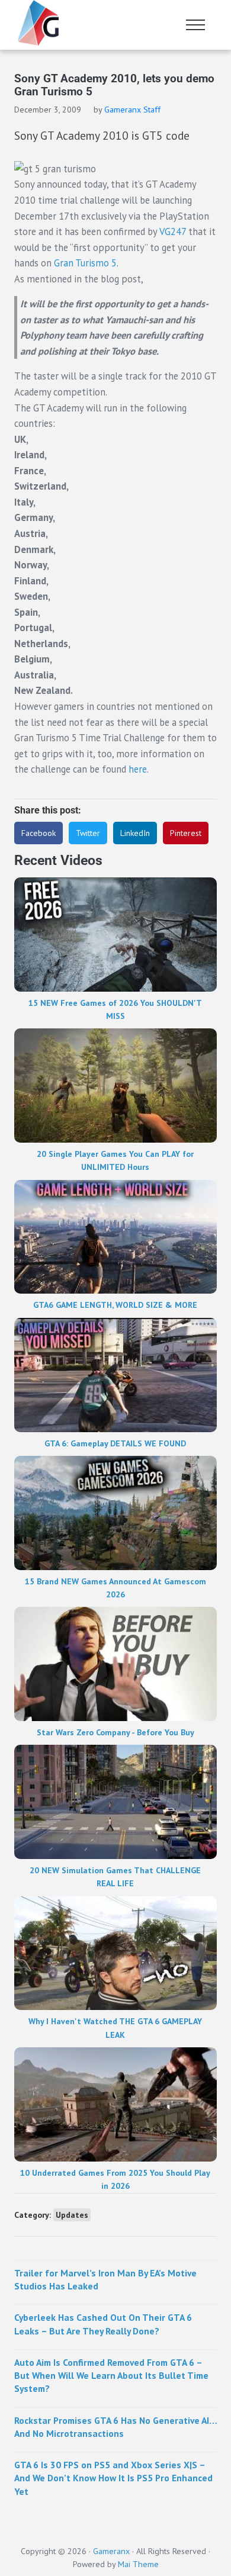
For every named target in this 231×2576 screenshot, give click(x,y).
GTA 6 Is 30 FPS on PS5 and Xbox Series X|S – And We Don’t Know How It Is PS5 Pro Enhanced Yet (113, 2478)
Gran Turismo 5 (85, 263)
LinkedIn (135, 833)
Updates (72, 2215)
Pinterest (186, 833)
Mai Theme (138, 2564)
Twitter (88, 833)
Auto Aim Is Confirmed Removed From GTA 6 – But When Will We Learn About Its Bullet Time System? (111, 2376)
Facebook (38, 833)
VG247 (173, 231)
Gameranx (111, 2551)
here (138, 769)
